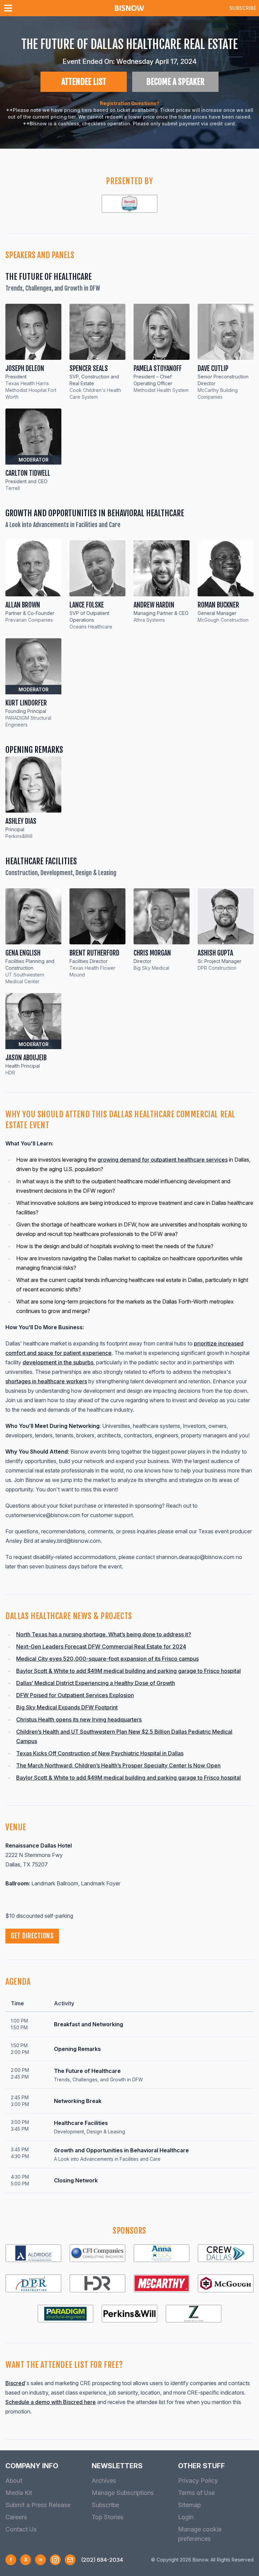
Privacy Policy (198, 2481)
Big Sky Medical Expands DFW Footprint (67, 1707)
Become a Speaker (175, 82)
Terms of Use (196, 2493)
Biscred (15, 2383)
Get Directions (32, 1936)
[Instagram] (55, 2560)
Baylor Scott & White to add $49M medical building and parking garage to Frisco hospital (128, 1671)
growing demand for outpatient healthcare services (163, 1160)
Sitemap (189, 2505)
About (14, 2481)
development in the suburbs (58, 1362)
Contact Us (21, 2529)
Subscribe (243, 8)
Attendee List (84, 82)
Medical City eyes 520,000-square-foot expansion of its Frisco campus (107, 1659)
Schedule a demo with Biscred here (51, 2402)
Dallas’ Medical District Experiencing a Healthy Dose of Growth (96, 1683)
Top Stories (108, 2517)
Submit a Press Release (38, 2505)
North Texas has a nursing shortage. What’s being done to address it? (104, 1634)
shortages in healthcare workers (46, 1381)
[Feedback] (70, 2560)
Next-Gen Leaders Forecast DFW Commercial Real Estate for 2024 (101, 1646)
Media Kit (19, 2493)
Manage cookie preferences (200, 2534)
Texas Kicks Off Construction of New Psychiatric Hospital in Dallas (100, 1753)
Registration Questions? (130, 103)
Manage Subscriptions (123, 2493)
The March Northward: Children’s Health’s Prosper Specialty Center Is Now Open (118, 1765)
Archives (104, 2481)
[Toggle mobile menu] (9, 8)
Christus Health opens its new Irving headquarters (79, 1719)
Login (186, 2517)
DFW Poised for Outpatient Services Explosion (75, 1695)
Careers (16, 2517)
